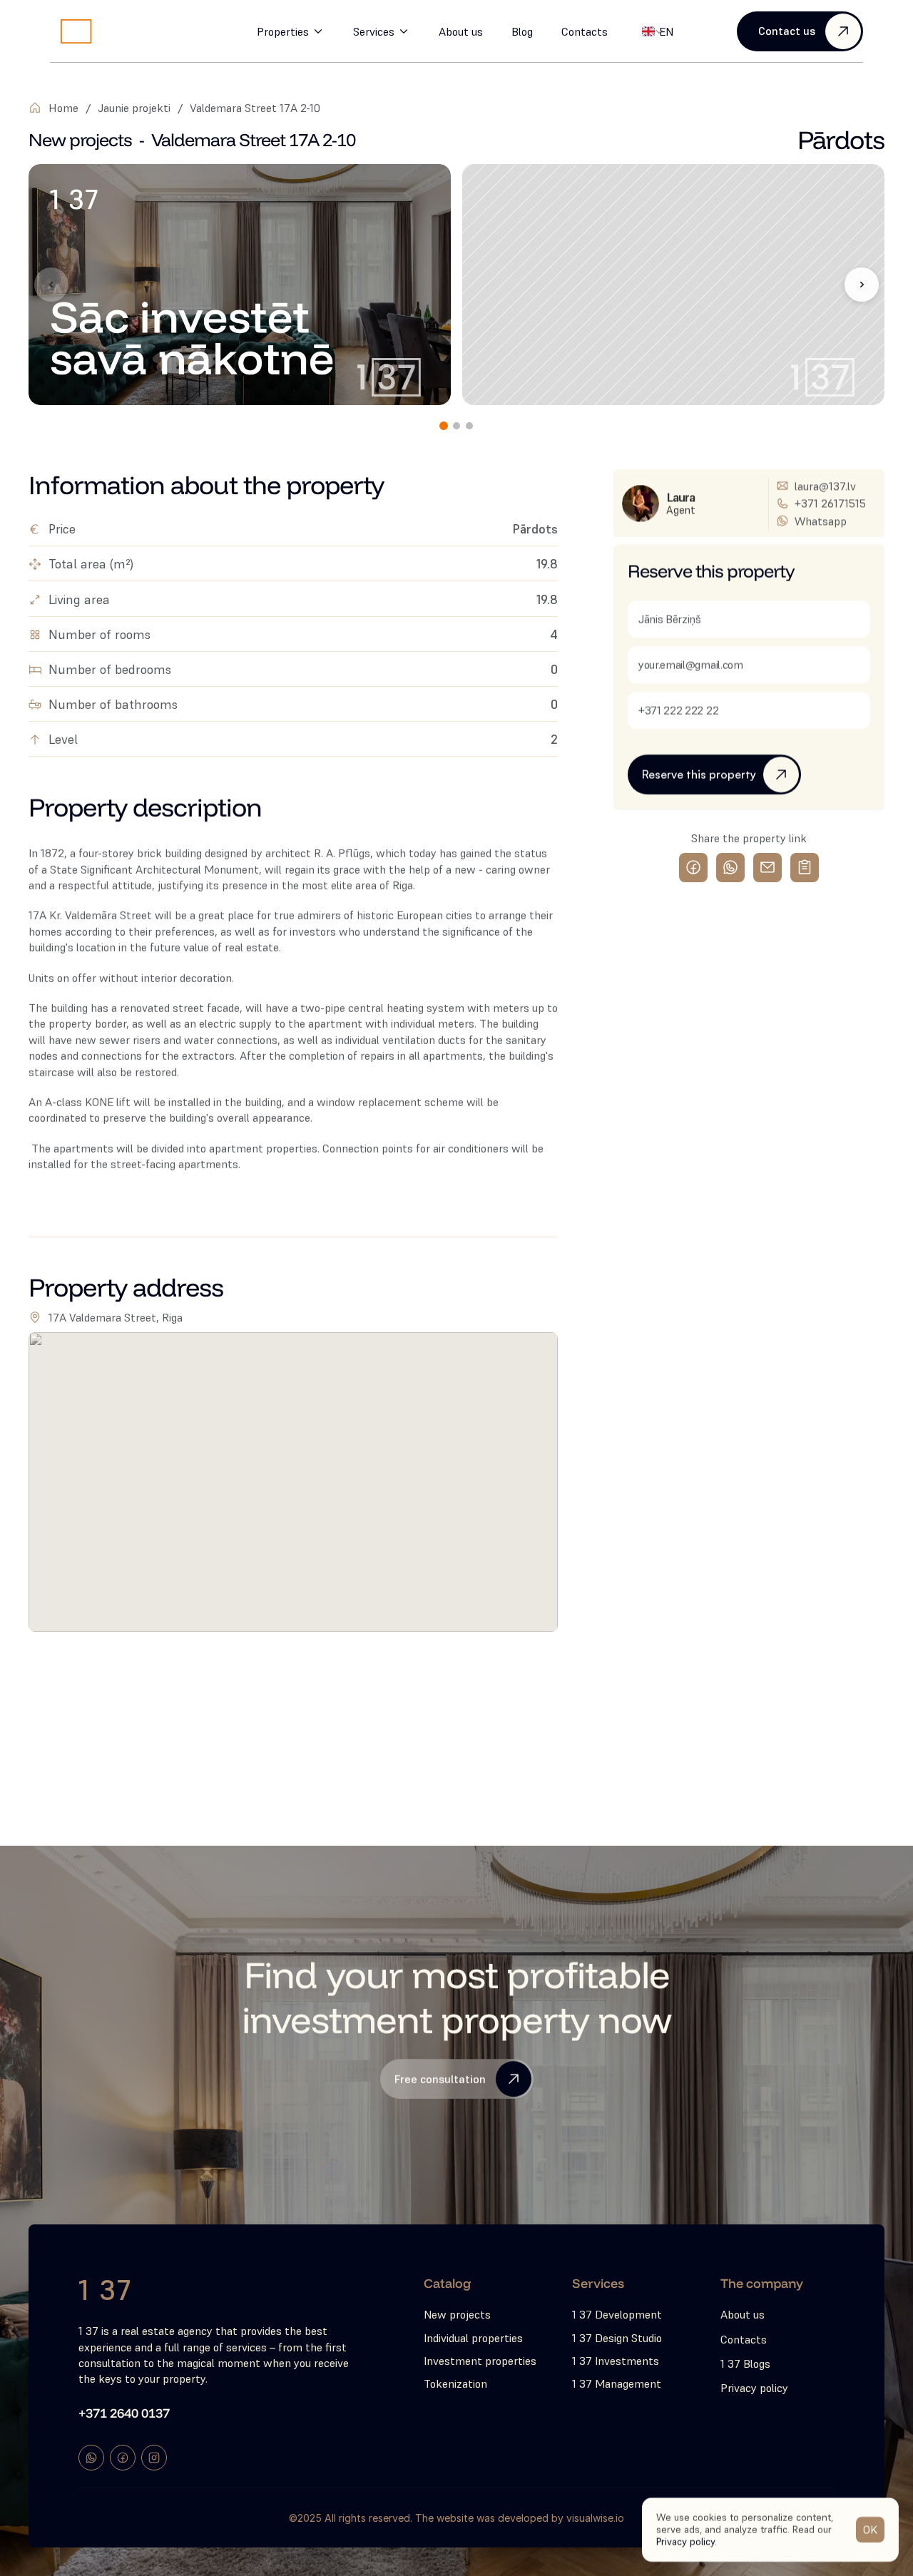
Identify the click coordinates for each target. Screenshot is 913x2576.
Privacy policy (685, 2541)
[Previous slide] (51, 285)
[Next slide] (862, 285)
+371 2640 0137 (124, 2412)
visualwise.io (595, 2518)
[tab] (444, 426)
